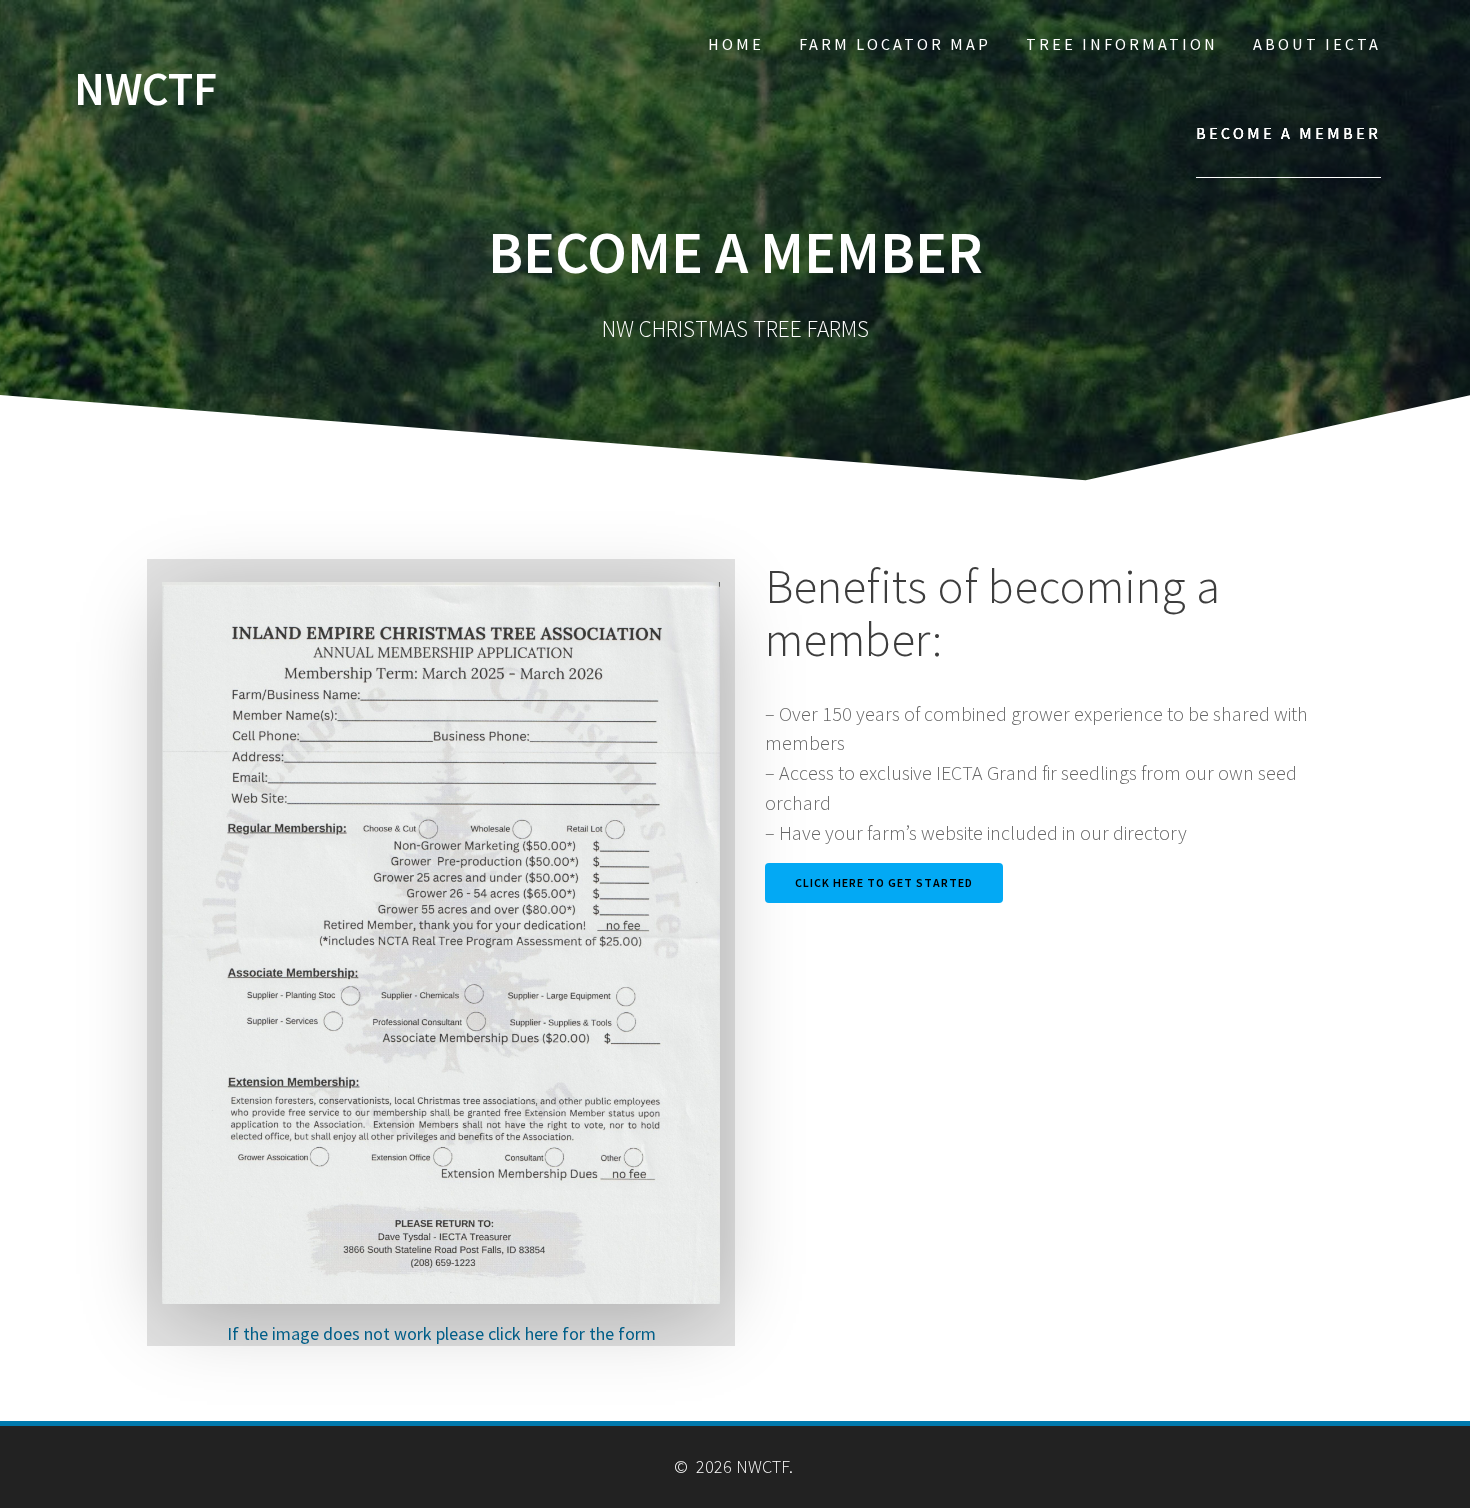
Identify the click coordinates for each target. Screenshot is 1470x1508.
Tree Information (1122, 44)
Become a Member (1288, 133)
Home (736, 44)
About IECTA (1317, 44)
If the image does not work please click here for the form (441, 1333)
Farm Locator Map (895, 44)
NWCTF (145, 89)
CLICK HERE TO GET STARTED (884, 882)
